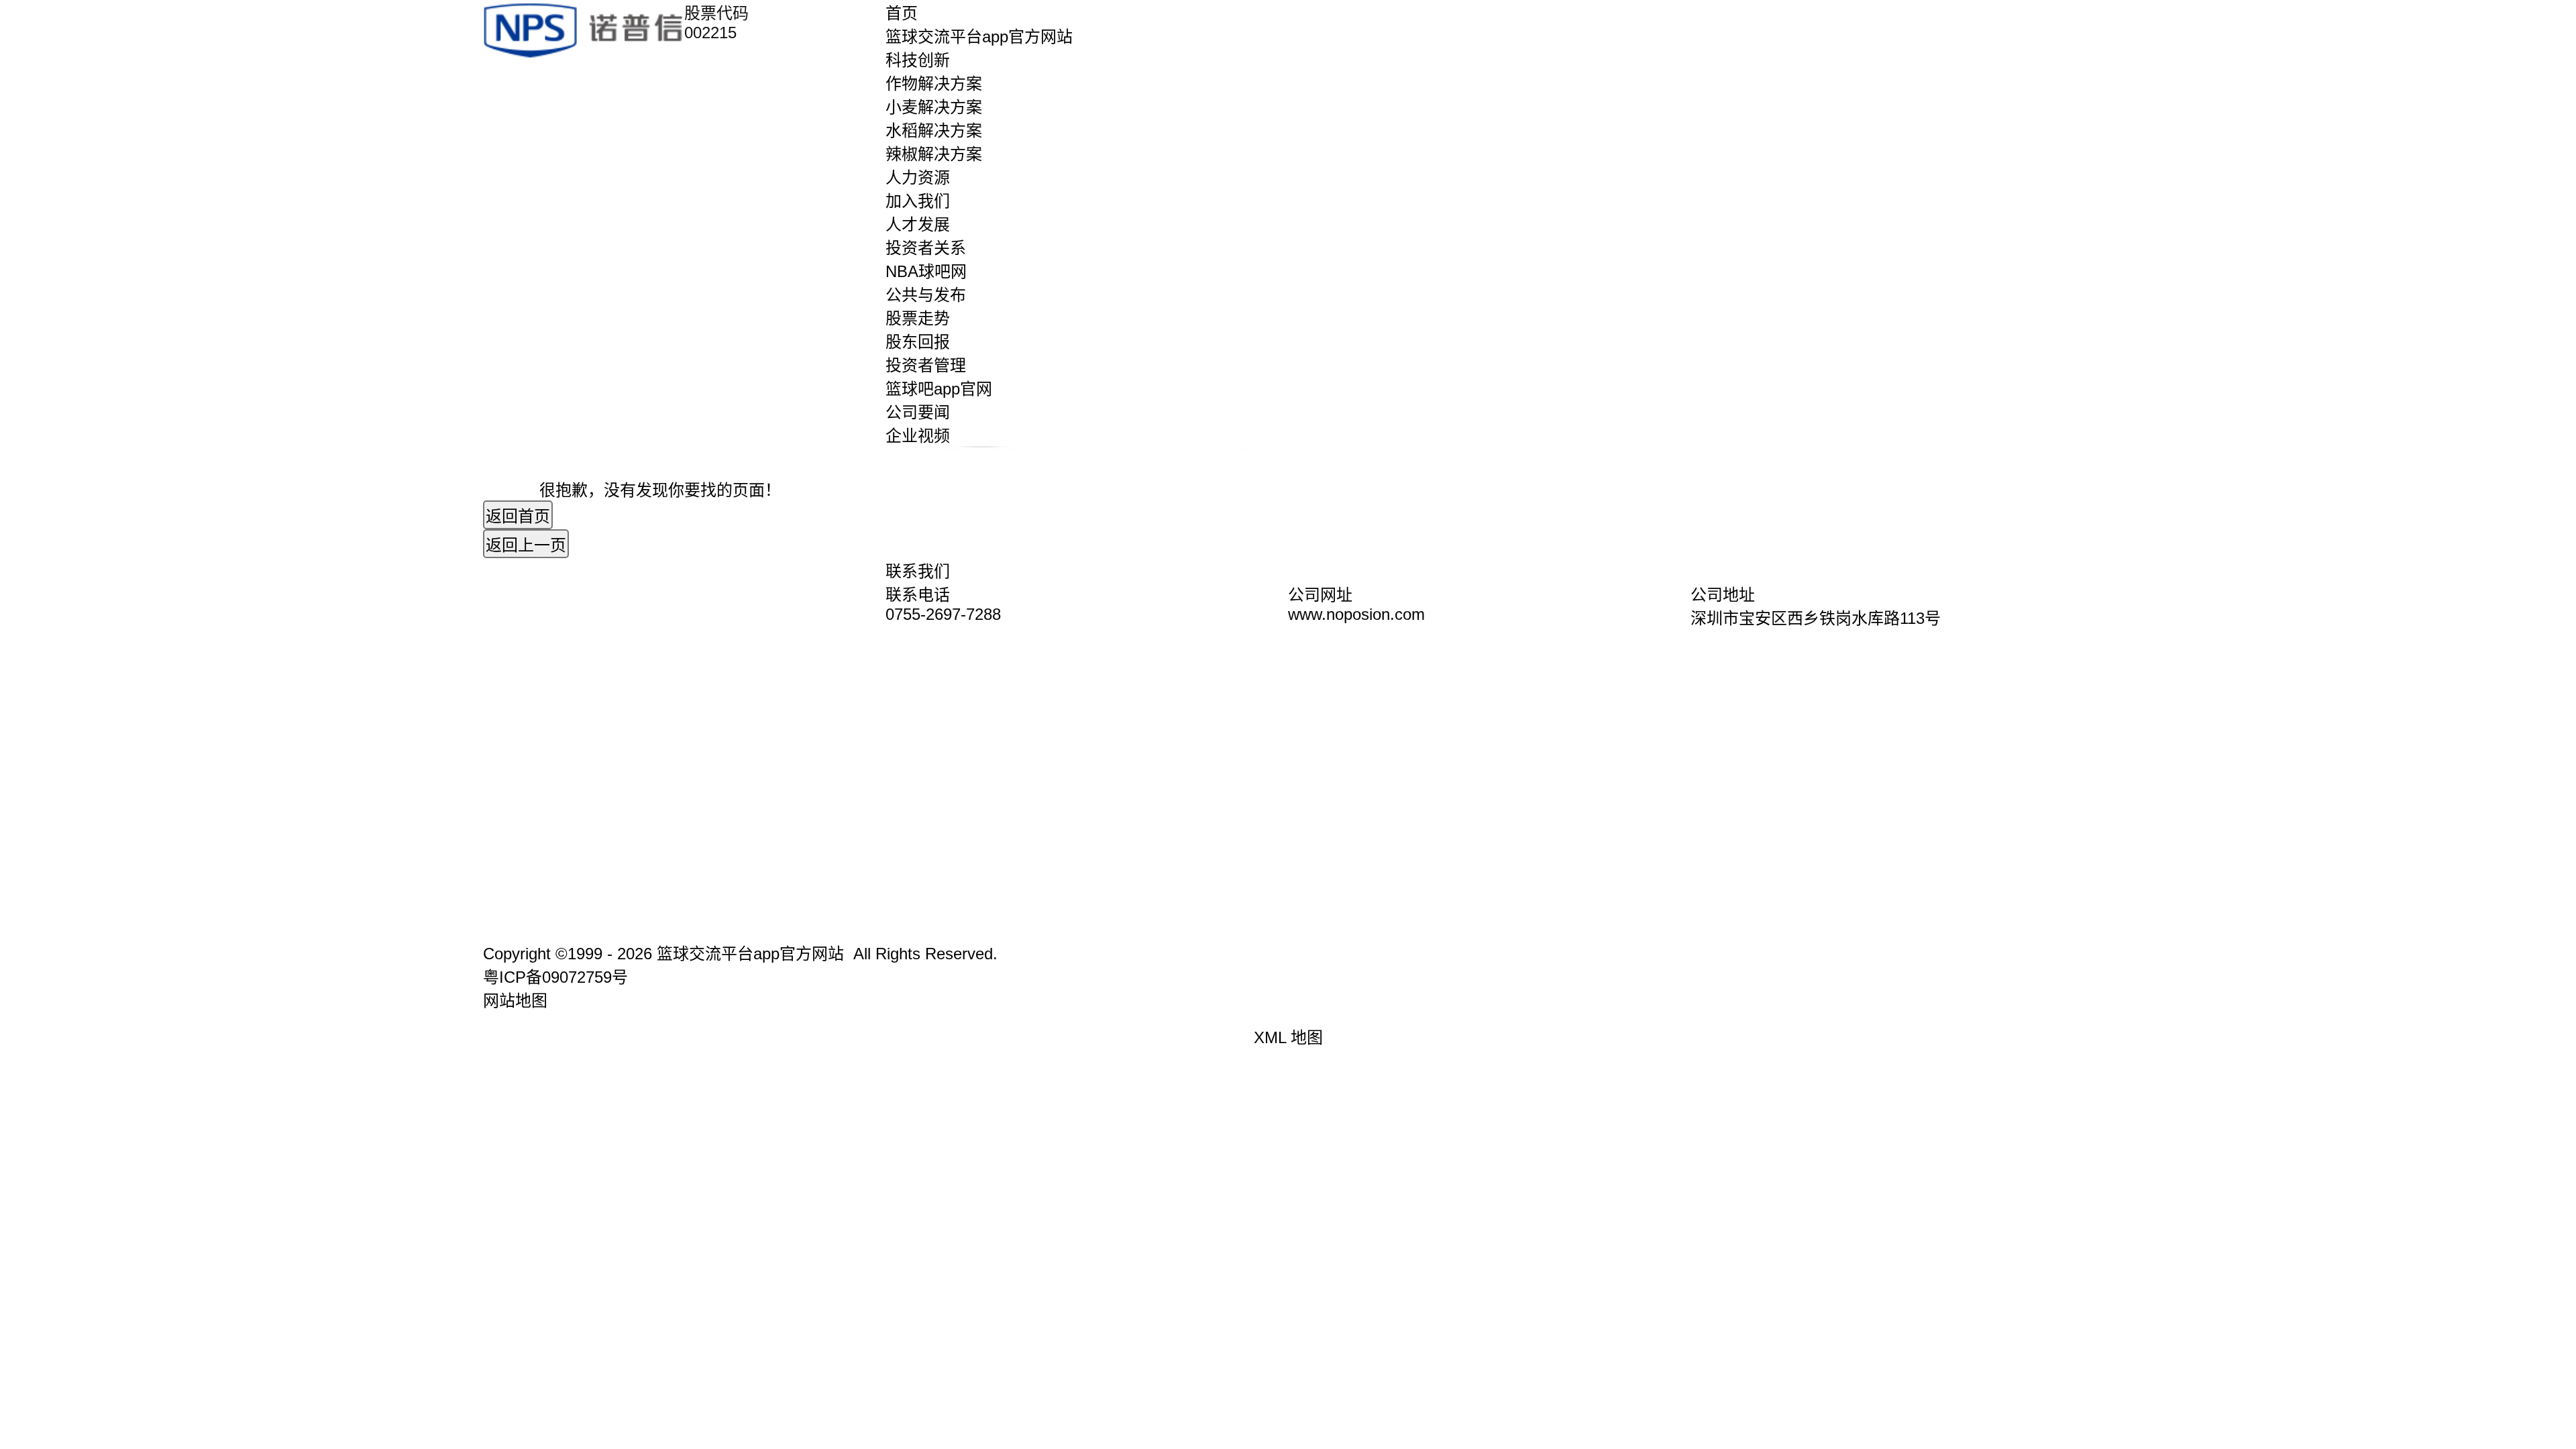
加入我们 (918, 201)
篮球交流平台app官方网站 (979, 37)
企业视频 (918, 436)
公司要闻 (918, 412)
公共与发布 (926, 295)
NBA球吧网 (926, 271)
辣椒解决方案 (934, 154)
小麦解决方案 (934, 107)
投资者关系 (926, 248)
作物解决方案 (934, 84)
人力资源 (918, 177)
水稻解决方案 (934, 130)
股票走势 (918, 318)
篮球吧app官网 (939, 389)
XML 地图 (1288, 1037)
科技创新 (918, 60)
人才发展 (918, 224)
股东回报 (918, 342)
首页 (902, 13)
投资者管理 (926, 365)
